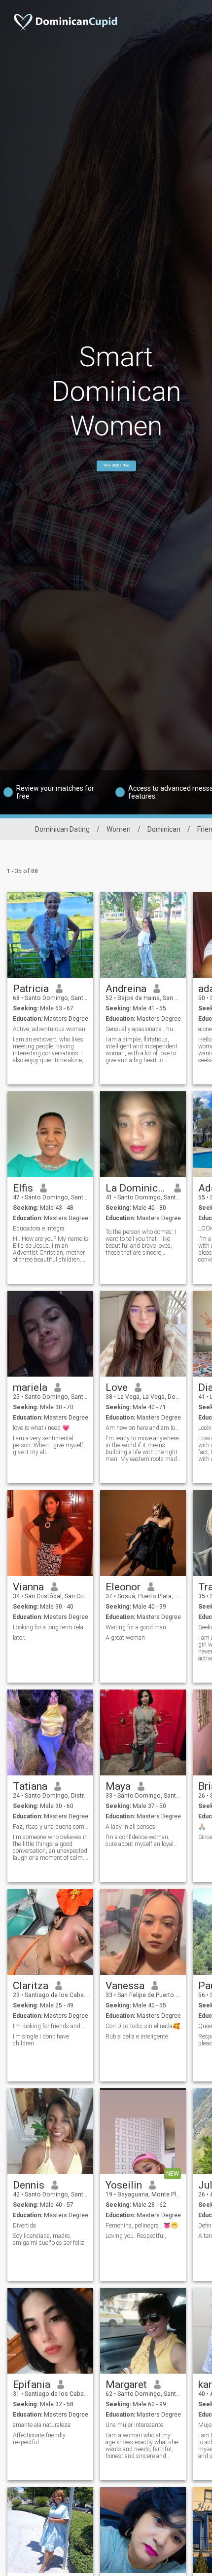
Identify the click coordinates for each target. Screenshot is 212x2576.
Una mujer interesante (134, 2425)
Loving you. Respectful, (136, 2236)
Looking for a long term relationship (51, 1627)
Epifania (32, 2384)
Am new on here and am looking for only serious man (143, 1428)
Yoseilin (124, 2185)
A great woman (125, 1638)
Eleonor (123, 1587)
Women (119, 829)
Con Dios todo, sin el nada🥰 (143, 2026)
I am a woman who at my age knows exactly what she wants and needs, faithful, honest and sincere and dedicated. (142, 2446)
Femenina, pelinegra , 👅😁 (142, 2226)
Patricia (31, 989)
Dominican (164, 829)
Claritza (31, 1986)
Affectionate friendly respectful (39, 2439)
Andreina (126, 989)
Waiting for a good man (136, 1627)
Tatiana (30, 1786)
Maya (118, 1786)
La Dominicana (136, 1188)
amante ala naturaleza (42, 2425)
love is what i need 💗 (41, 1428)
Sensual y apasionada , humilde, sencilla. (143, 1029)
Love (117, 1387)
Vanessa (125, 1986)
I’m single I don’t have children (41, 2040)
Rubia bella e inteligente (137, 2037)
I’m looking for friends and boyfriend (51, 2026)
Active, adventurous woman (49, 1029)
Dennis (29, 2185)
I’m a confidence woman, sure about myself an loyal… (141, 1841)
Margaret (126, 2384)
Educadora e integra (39, 1229)
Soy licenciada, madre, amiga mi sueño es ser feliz (49, 2239)
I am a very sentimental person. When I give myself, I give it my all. (50, 1445)
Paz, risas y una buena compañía (51, 1827)
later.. (20, 1638)
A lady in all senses (130, 1827)
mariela (30, 1387)
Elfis (23, 1188)
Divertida (24, 2226)
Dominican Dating (62, 829)
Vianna (28, 1587)
